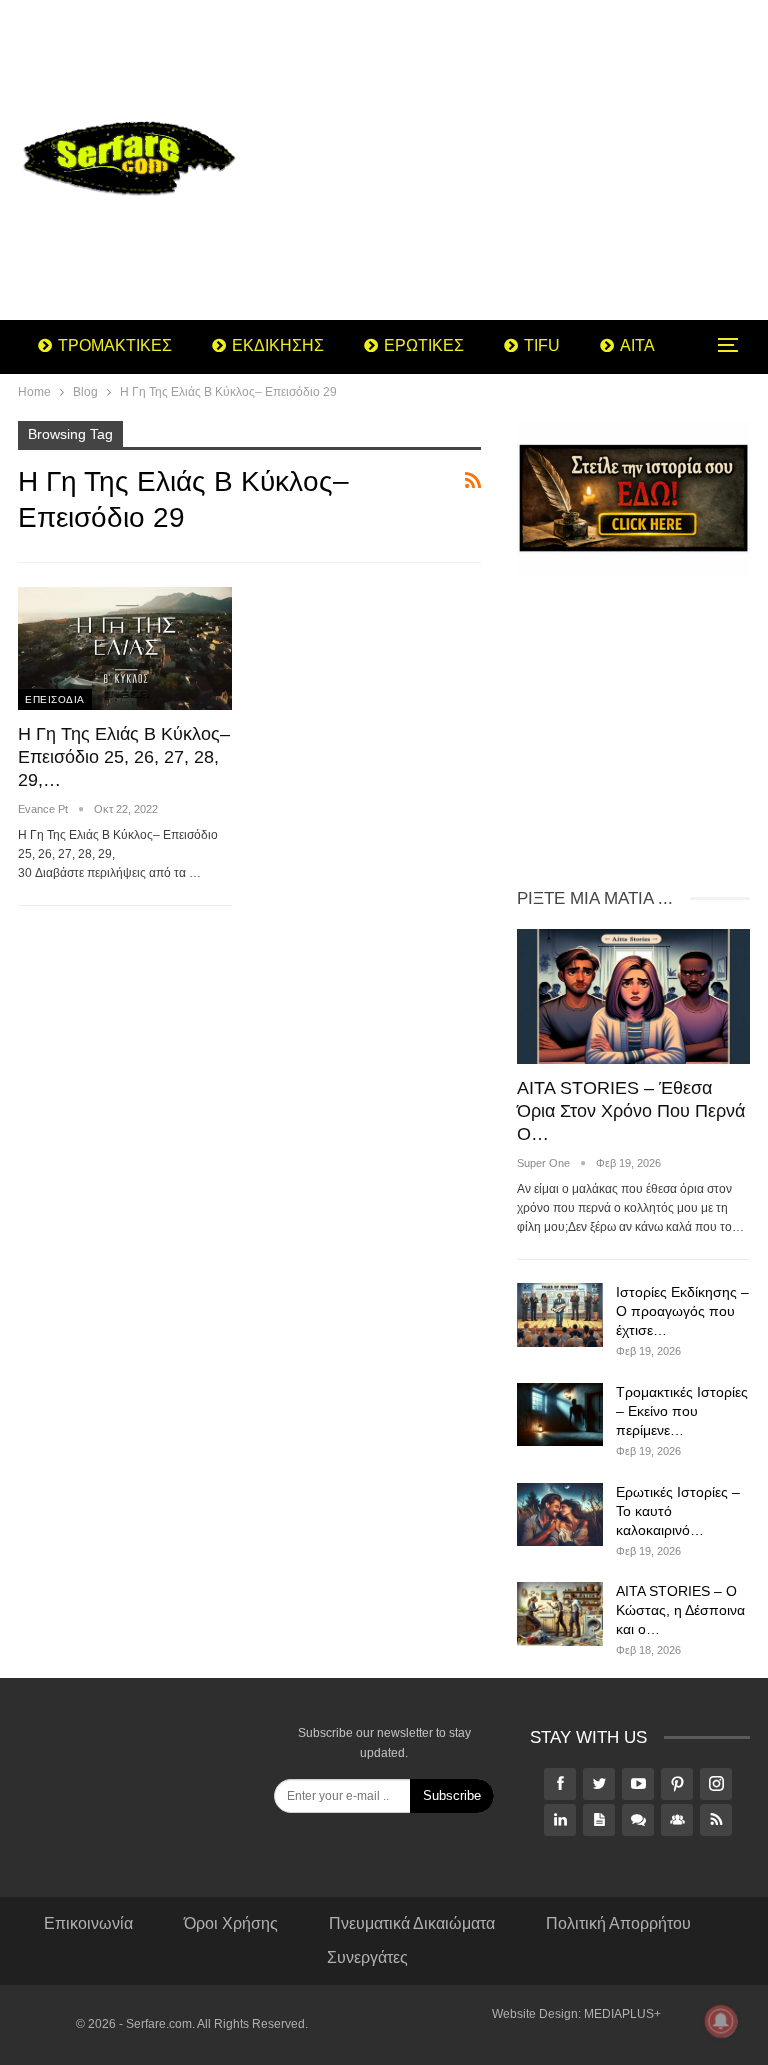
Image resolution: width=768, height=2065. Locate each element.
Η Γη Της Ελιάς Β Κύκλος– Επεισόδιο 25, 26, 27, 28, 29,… (124, 757)
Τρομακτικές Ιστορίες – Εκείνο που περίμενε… (682, 1411)
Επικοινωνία (88, 1923)
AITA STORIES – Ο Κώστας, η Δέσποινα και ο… (680, 1610)
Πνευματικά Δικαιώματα (412, 1923)
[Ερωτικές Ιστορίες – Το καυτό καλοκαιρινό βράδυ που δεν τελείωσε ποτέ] (560, 1515)
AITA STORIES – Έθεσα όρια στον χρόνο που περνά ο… (631, 1111)
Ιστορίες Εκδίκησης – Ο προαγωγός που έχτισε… (682, 1311)
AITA (637, 345)
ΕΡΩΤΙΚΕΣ (424, 345)
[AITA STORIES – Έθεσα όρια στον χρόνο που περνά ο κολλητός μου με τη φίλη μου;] (633, 996)
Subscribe (452, 1795)
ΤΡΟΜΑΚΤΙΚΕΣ (115, 345)
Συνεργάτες (367, 1957)
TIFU (542, 345)
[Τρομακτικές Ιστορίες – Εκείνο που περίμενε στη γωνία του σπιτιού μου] (560, 1415)
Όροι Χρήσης (231, 1923)
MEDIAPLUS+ (622, 2014)
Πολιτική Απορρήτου (618, 1923)
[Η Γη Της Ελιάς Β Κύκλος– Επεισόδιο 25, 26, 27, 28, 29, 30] (125, 649)
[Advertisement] (512, 160)
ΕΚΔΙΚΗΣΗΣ (278, 345)
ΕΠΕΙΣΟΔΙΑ (55, 699)
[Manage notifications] (721, 2021)
